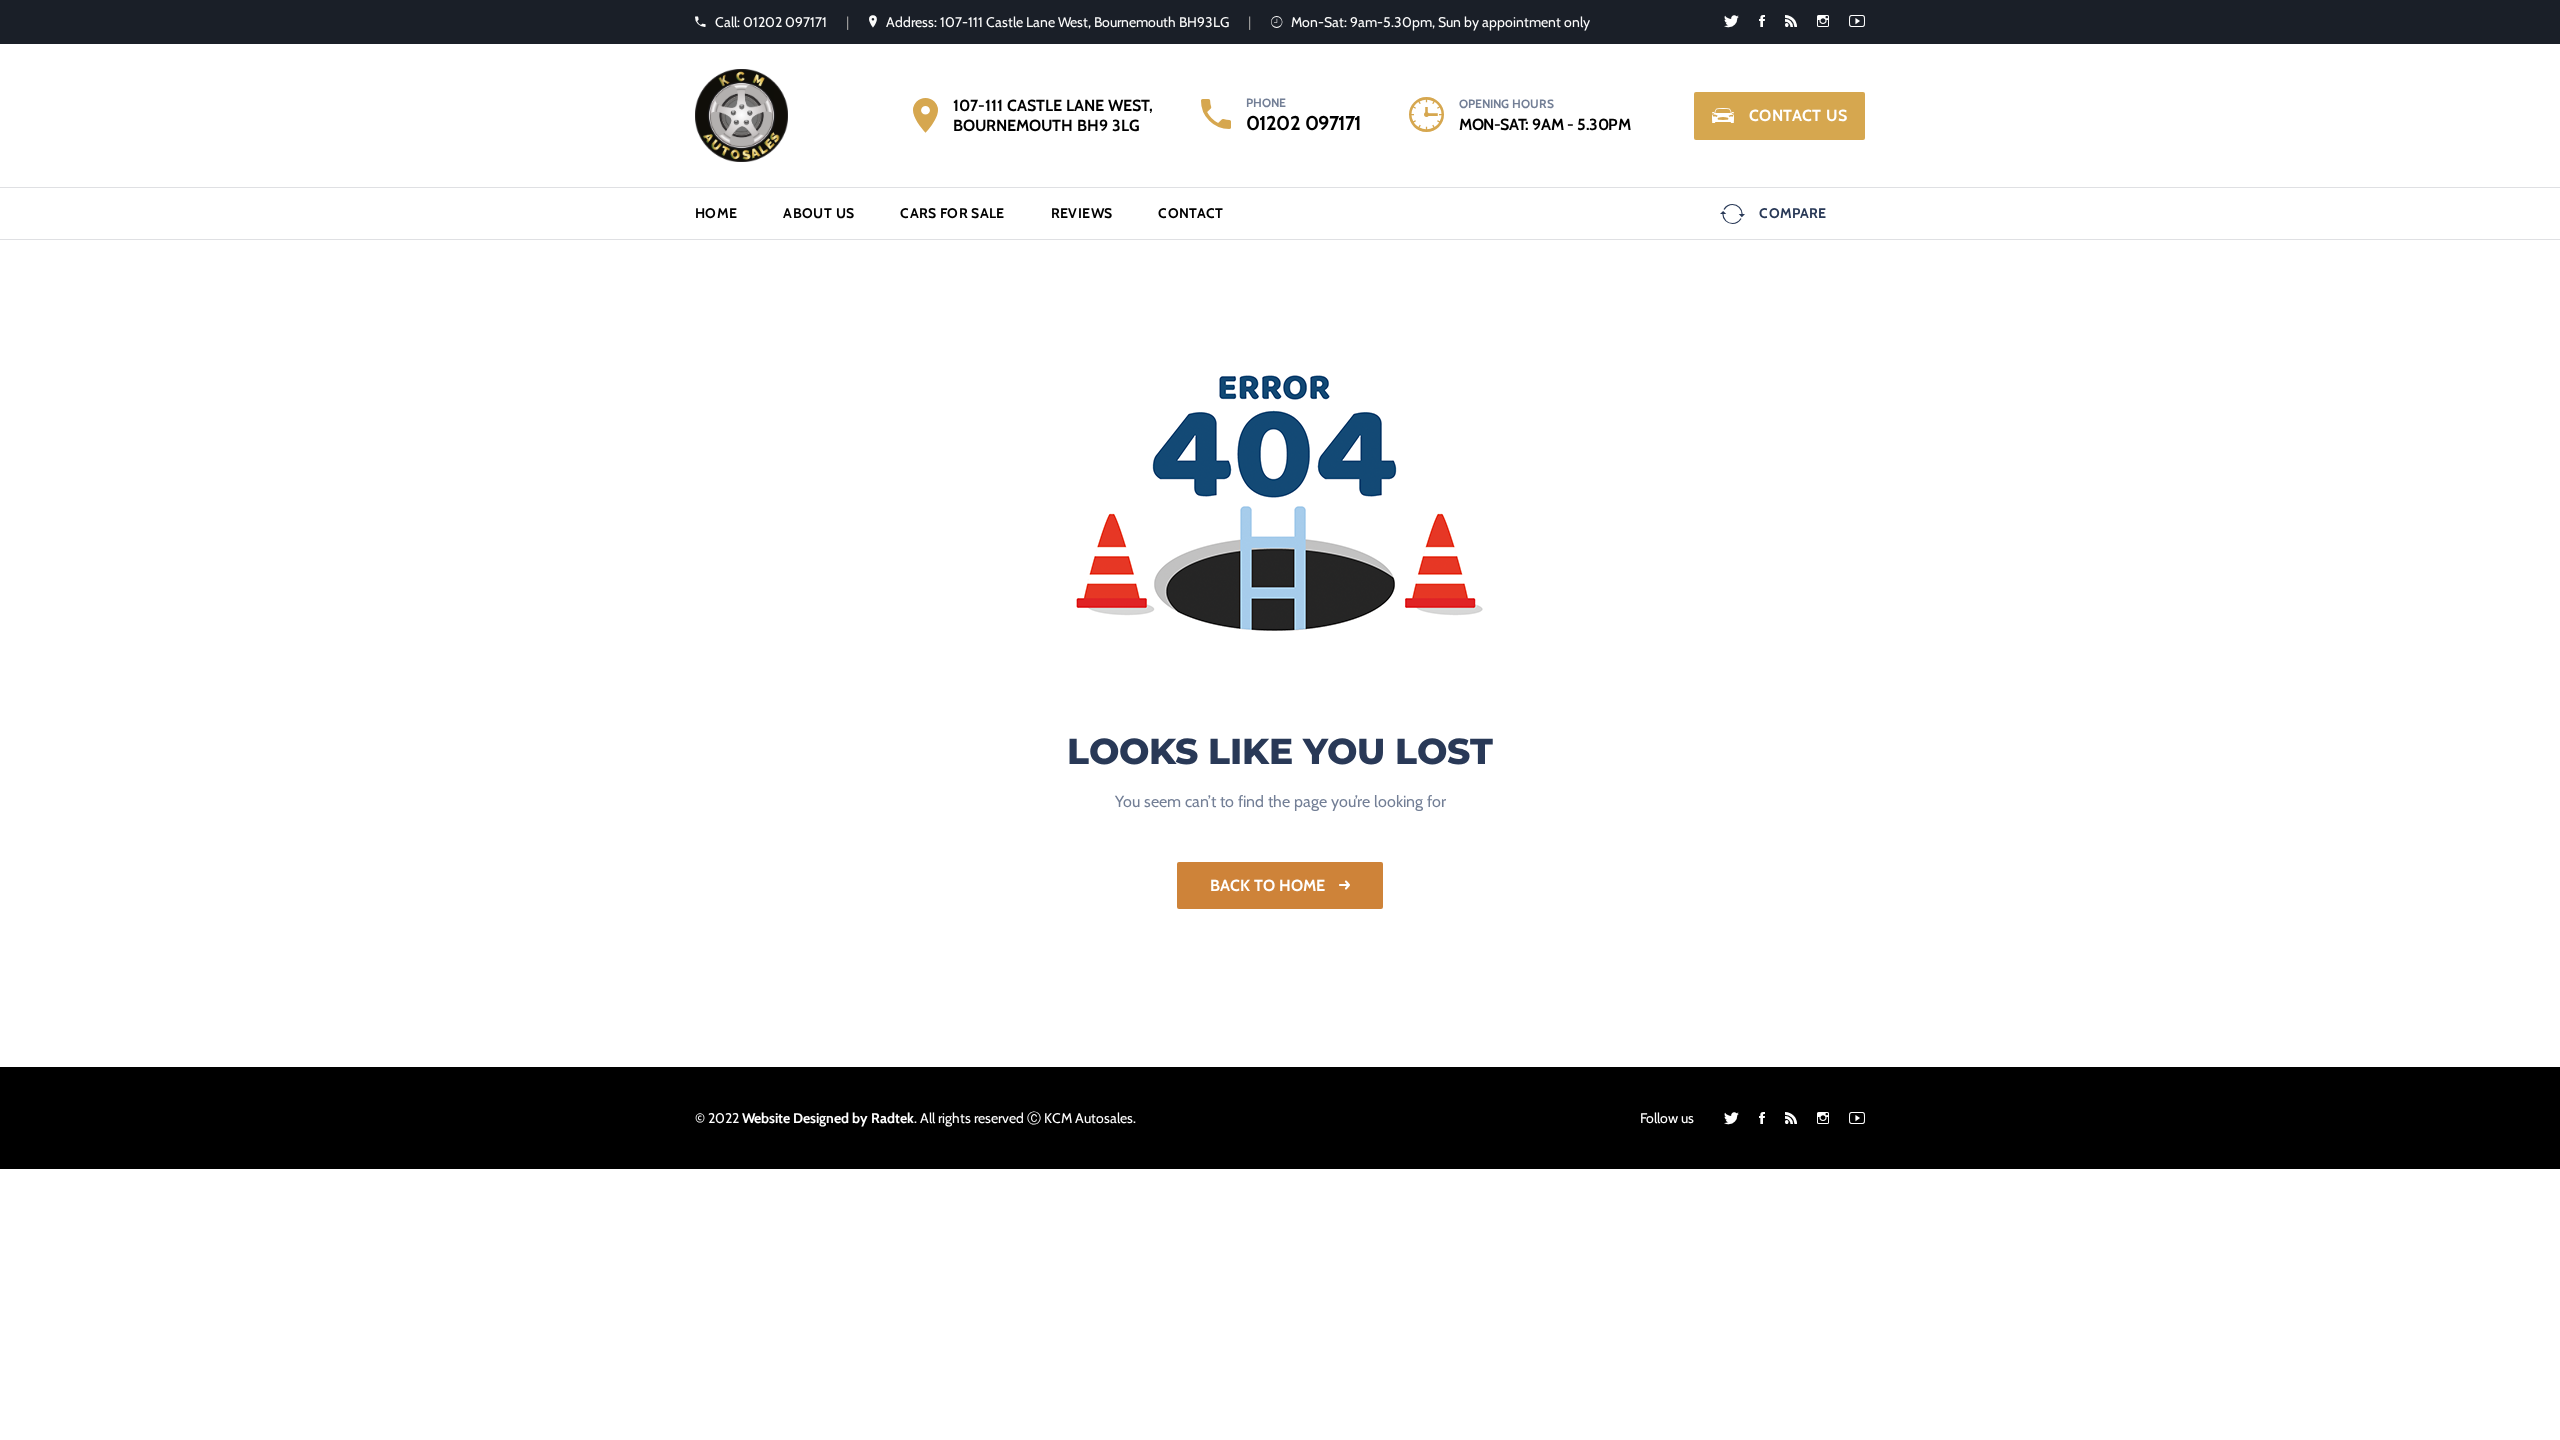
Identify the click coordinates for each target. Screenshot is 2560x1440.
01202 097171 (1303, 123)
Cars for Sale (952, 213)
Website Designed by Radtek (828, 1118)
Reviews (1081, 213)
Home (716, 213)
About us (818, 213)
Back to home (1269, 885)
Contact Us (1798, 115)
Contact (1190, 213)
